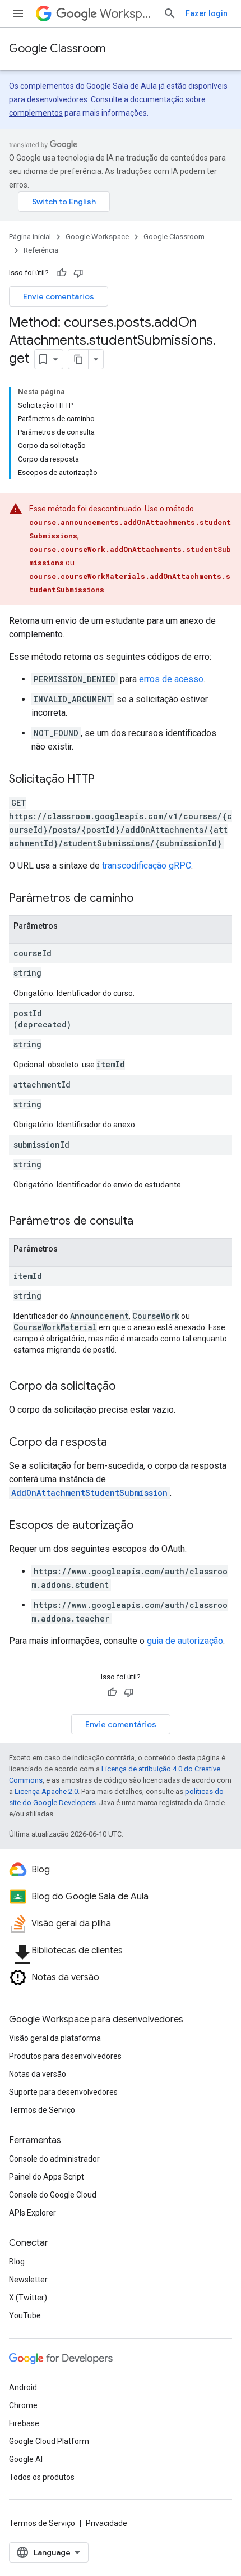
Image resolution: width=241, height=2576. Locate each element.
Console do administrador (54, 2159)
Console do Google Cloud (53, 2195)
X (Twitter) (28, 2298)
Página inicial (30, 237)
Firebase (24, 2423)
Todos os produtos (42, 2477)
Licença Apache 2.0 (46, 1791)
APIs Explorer (33, 2213)
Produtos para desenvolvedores (65, 2056)
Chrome (23, 2405)
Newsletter (28, 2280)
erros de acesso (171, 679)
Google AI (26, 2459)
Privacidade (106, 2523)
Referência (41, 250)
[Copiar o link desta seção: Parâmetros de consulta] (145, 1222)
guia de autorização (185, 1641)
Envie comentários (59, 296)
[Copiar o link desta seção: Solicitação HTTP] (106, 780)
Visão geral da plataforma (55, 2038)
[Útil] (62, 273)
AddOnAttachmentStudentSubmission (89, 1493)
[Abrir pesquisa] (170, 13)
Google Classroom (57, 49)
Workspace (127, 14)
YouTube (25, 2315)
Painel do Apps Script (47, 2177)
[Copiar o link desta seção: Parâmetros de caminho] (145, 899)
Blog (17, 2262)
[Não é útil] (78, 273)
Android (23, 2387)
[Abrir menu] (18, 13)
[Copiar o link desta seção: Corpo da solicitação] (127, 1387)
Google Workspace (97, 237)
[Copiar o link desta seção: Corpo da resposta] (118, 1443)
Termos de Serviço (42, 2110)
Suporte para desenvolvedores (63, 2092)
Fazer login (207, 13)
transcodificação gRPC (147, 865)
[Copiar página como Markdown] (78, 359)
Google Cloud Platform (49, 2441)
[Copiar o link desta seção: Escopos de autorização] (145, 1526)
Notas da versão (38, 2074)
